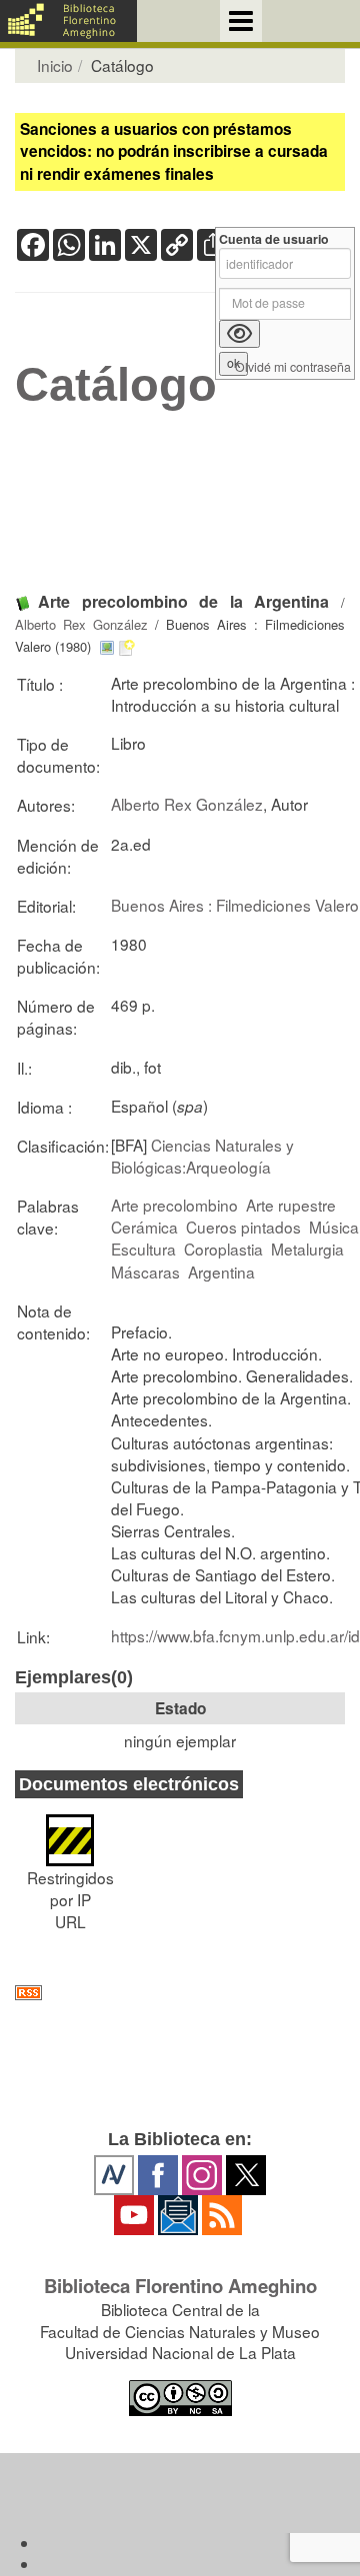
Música (334, 1227)
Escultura (143, 1249)
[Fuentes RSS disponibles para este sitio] (180, 1993)
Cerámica (144, 1227)
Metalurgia (307, 1249)
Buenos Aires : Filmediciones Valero (235, 905)
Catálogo (116, 385)
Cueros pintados (243, 1227)
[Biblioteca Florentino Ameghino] (68, 21)
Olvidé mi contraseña (293, 367)
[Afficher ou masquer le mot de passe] (239, 334)
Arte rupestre (291, 1205)
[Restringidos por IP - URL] (70, 1830)
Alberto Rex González (81, 624)
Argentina (221, 1272)
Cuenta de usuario (274, 239)
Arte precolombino (174, 1205)
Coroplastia (223, 1249)
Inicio (55, 65)
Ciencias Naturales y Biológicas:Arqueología (202, 1156)
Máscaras (145, 1272)
